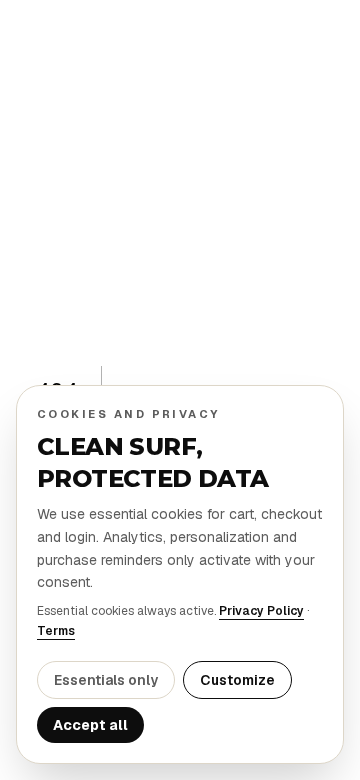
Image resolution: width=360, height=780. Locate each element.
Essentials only (106, 680)
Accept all (90, 725)
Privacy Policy (261, 611)
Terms (56, 631)
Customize (237, 680)
